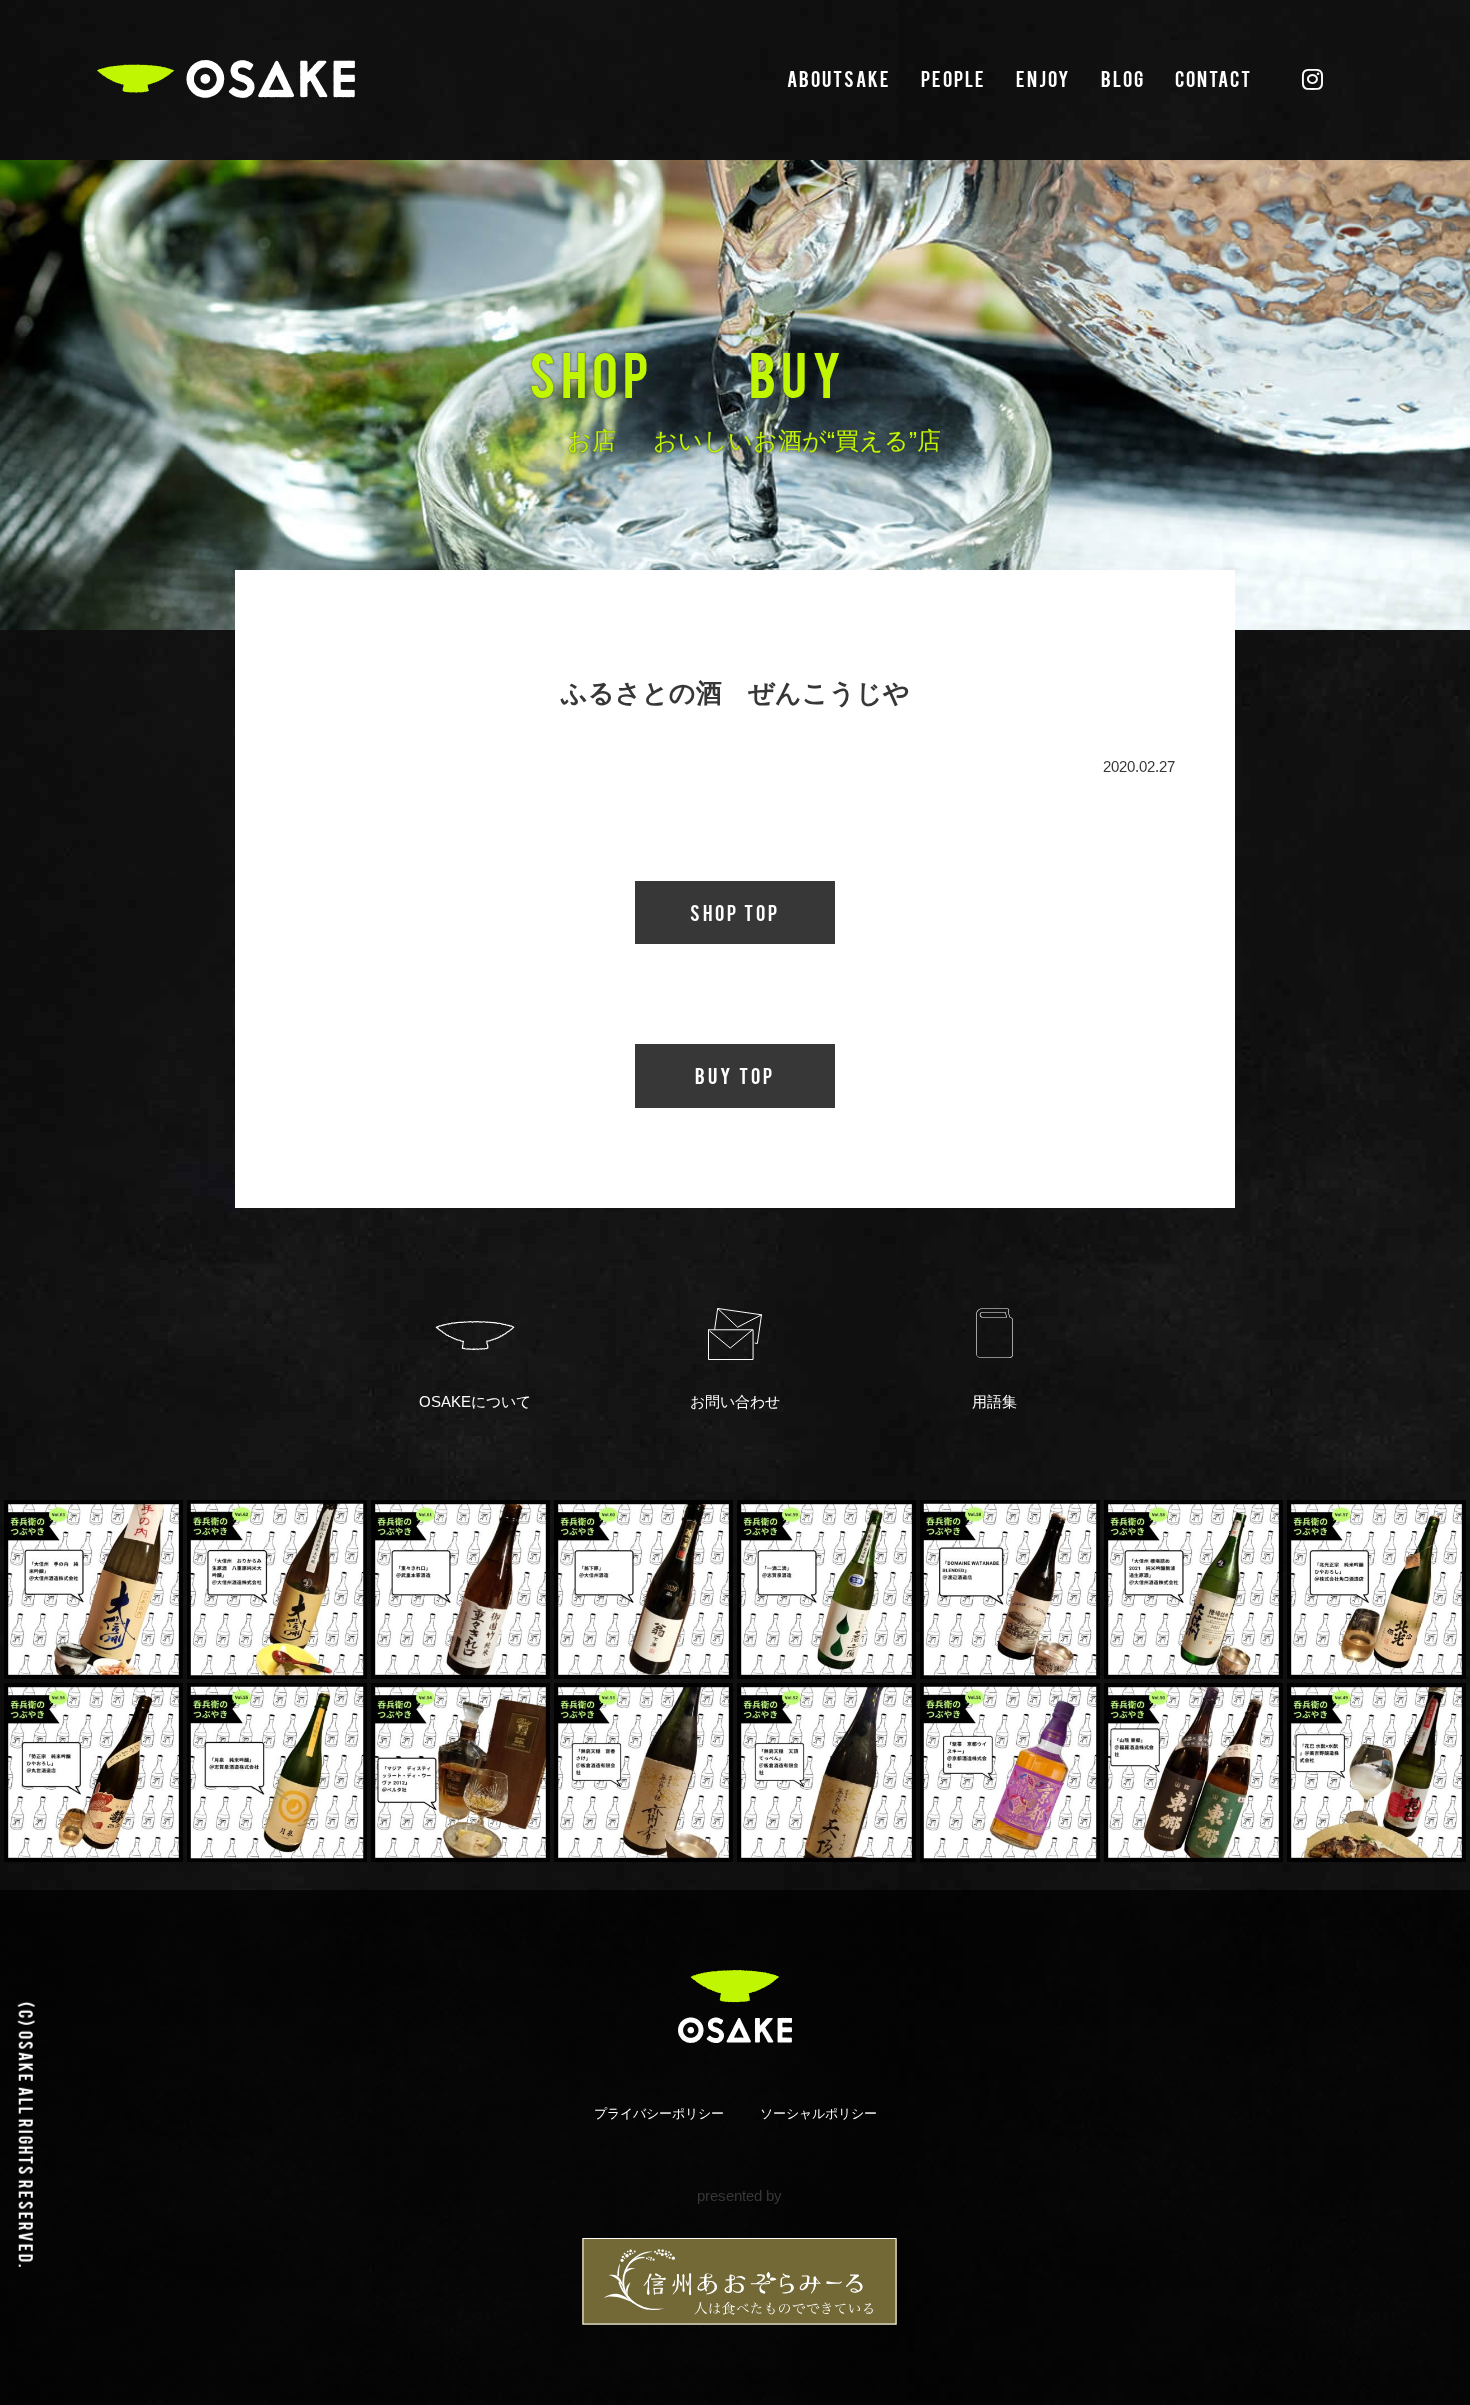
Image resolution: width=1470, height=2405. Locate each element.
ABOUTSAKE (839, 78)
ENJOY (1043, 78)
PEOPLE (953, 78)
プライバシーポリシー (659, 2113)
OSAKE (226, 79)
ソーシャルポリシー (818, 2113)
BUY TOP (735, 1075)
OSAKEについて (475, 1401)
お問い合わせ (735, 1401)
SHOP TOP (735, 912)
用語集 (994, 1401)
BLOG (1123, 78)
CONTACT (1213, 78)
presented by (739, 2195)
